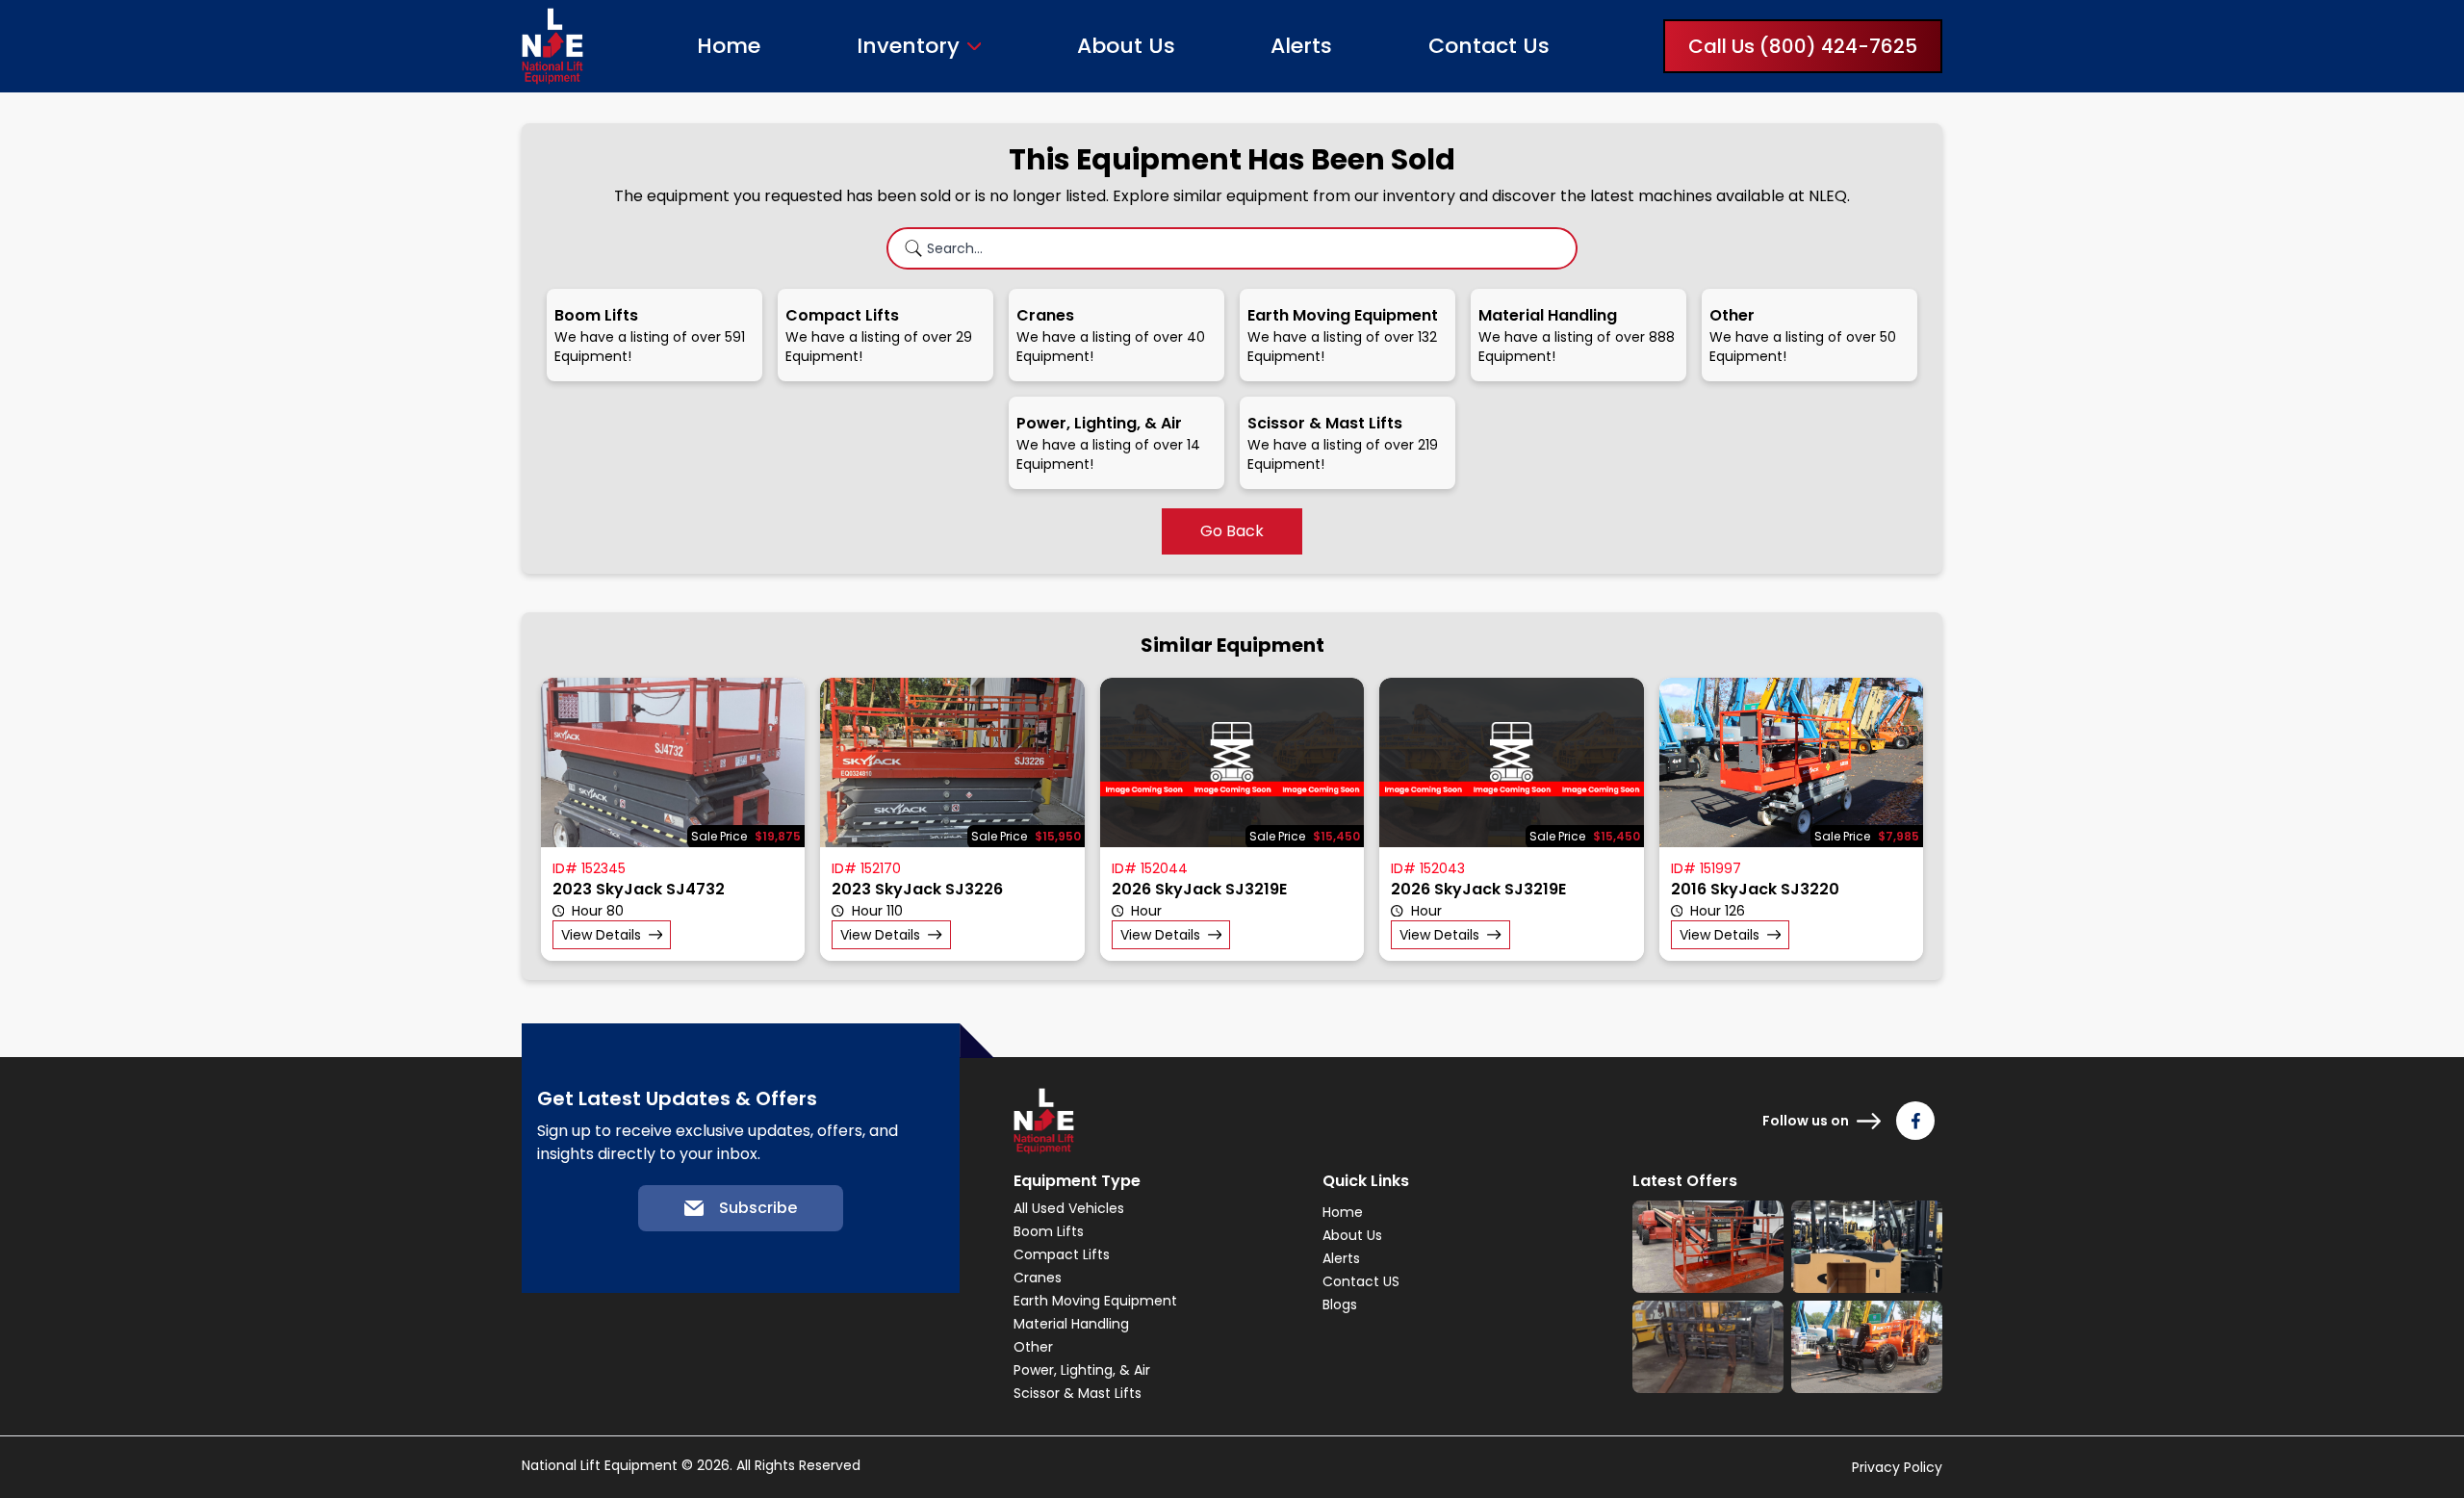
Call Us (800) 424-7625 (1803, 46)
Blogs (1340, 1304)
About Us (1126, 46)
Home (729, 46)
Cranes (1038, 1278)
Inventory (908, 46)
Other (1033, 1347)
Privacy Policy (1897, 1467)
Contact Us (1489, 46)
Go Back (1232, 531)
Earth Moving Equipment (1095, 1301)
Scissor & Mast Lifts (1078, 1393)
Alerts (1301, 46)
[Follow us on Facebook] (1915, 1121)
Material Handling (1071, 1324)
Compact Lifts (1062, 1254)
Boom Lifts (1049, 1231)
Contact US (1361, 1281)
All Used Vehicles (1069, 1208)
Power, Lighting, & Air (1082, 1370)
